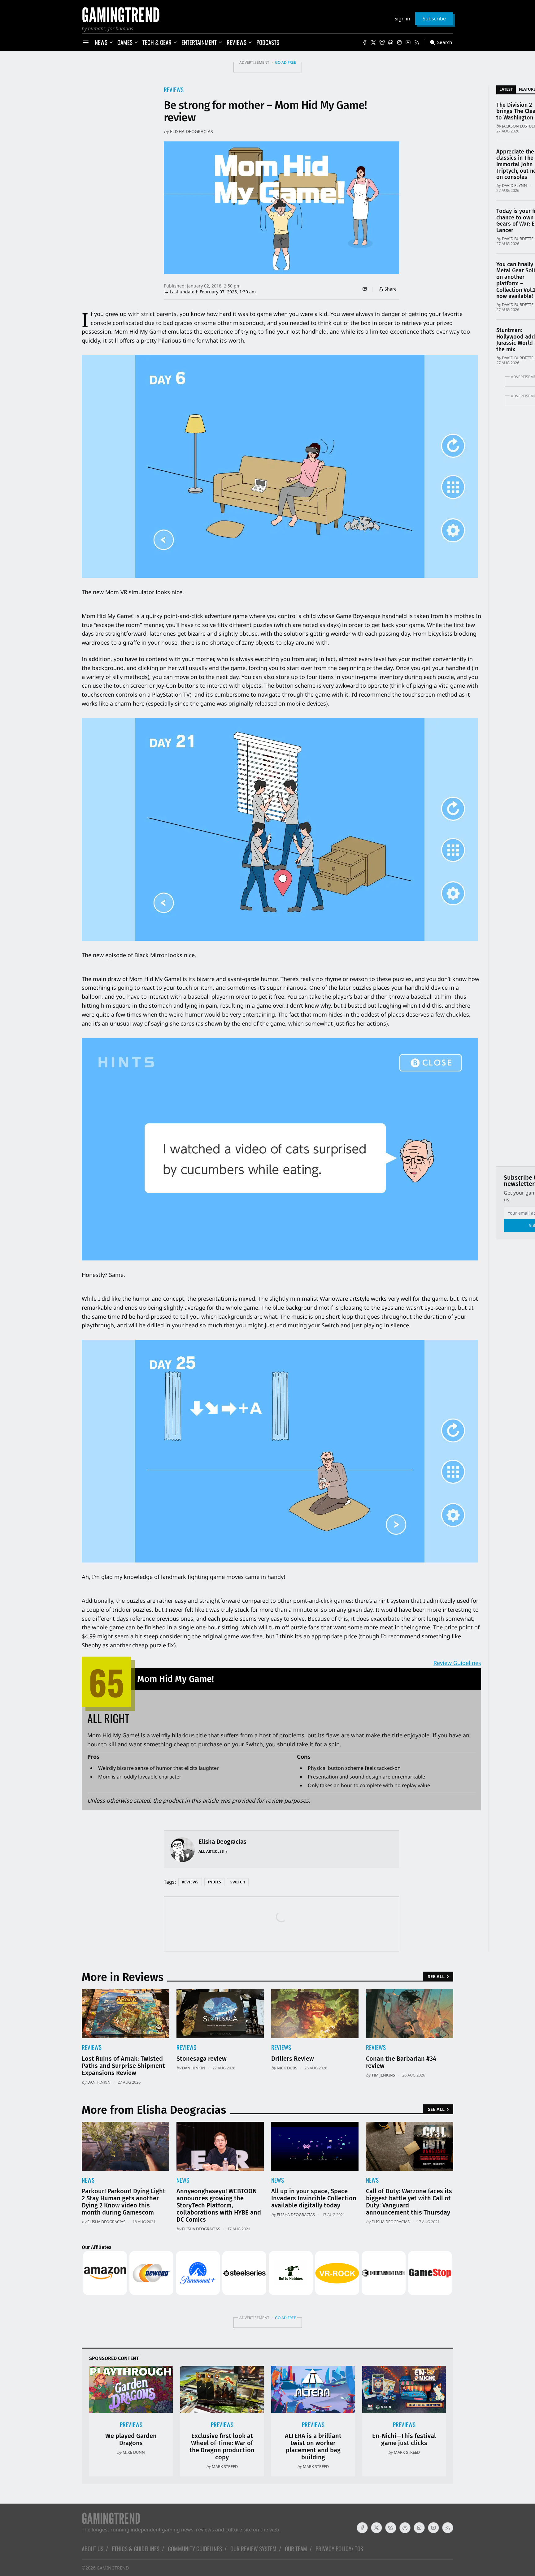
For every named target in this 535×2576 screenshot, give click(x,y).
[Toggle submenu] (111, 42)
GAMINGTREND (113, 2568)
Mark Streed (225, 2466)
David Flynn (514, 185)
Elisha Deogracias (191, 131)
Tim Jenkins (383, 2075)
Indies (214, 1882)
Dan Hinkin (99, 2082)
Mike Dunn (134, 2452)
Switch (238, 1882)
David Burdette (518, 239)
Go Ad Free (285, 62)
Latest (506, 89)
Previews (131, 2425)
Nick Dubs (287, 2068)
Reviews (174, 90)
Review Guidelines (457, 1663)
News (88, 2180)
